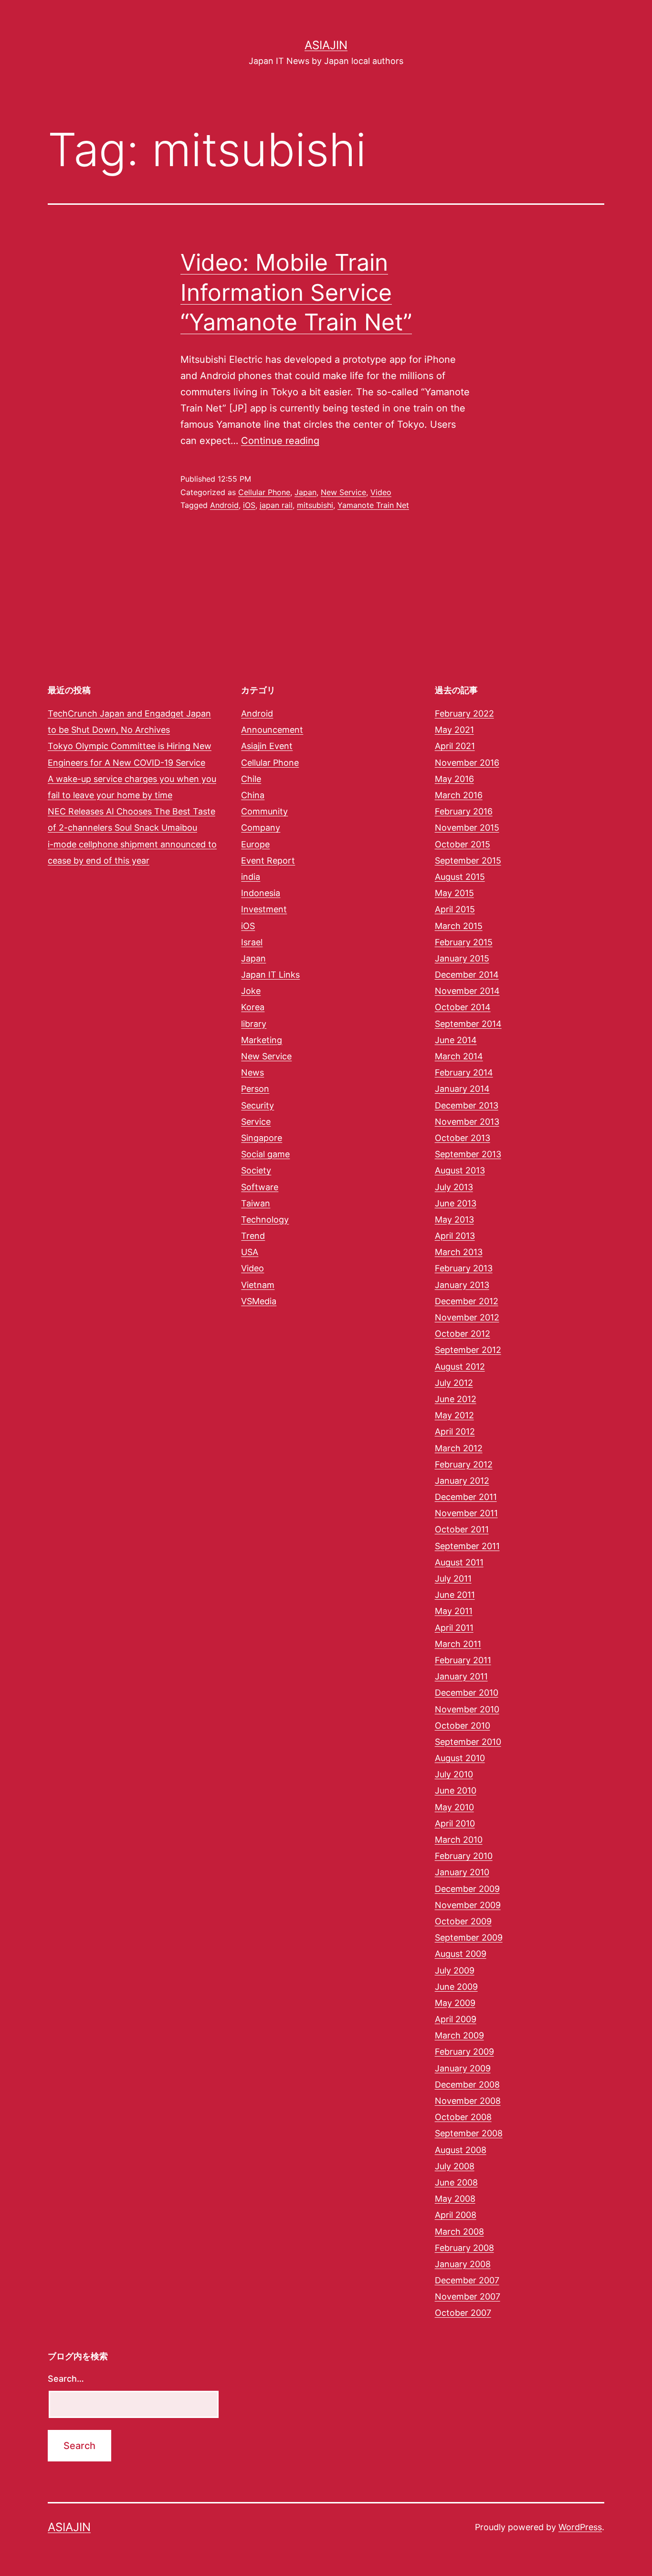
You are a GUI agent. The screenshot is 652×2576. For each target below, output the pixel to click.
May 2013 (454, 1219)
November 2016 (467, 763)
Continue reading (280, 441)
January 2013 (462, 1285)
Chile (251, 779)
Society (256, 1170)
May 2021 (454, 730)
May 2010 (454, 1807)
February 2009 (464, 2052)
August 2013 (460, 1170)
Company (261, 828)
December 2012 (467, 1301)
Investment (264, 909)
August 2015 (460, 877)
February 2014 (464, 1072)
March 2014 (459, 1056)
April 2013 (455, 1236)
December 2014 (467, 975)
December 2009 (467, 1889)
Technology (265, 1219)
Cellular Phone (264, 492)
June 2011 (455, 1595)
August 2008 (461, 2150)
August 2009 (461, 1954)
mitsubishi (315, 505)
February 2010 (464, 1856)
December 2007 (467, 2280)
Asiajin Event (267, 746)
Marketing (262, 1040)
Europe (255, 844)
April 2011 (454, 1628)
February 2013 (464, 1268)
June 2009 (456, 1987)
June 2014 (456, 1040)
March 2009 (459, 2035)
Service (256, 1122)
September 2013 (468, 1154)
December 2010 (467, 1693)
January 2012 (462, 1481)
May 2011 (454, 1611)
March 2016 (459, 795)
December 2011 (466, 1497)
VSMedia (259, 1301)
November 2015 (467, 828)
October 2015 (463, 844)
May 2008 (455, 2199)
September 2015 (468, 860)
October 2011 (462, 1529)
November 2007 (468, 2296)
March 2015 (459, 926)
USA (250, 1252)
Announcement (272, 730)
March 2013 (459, 1252)
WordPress (580, 2527)
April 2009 (456, 2019)
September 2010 (468, 1742)
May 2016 (454, 779)
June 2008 (456, 2182)
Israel (252, 942)
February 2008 (464, 2248)
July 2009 (455, 1970)
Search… (66, 2379)
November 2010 (467, 1709)
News (252, 1072)
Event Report (268, 860)
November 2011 (466, 1513)
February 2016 (464, 811)
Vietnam (258, 1285)
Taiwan (256, 1203)
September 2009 (469, 1937)
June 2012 (456, 1399)
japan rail (276, 505)
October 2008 (463, 2117)
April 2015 (455, 909)
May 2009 (455, 2003)
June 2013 (456, 1203)
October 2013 (463, 1138)
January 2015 (462, 958)
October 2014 (463, 1007)
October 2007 (463, 2313)
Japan (305, 492)
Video (381, 492)
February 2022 (464, 713)
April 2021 (455, 746)
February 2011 (463, 1660)
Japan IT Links (270, 975)
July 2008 (455, 2166)
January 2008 (463, 2264)
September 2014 (468, 1024)
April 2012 (455, 1431)
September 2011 (467, 1546)
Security (258, 1105)
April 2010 (455, 1823)
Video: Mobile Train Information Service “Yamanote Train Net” (296, 292)
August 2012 (460, 1367)
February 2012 (464, 1464)
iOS (249, 505)
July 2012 (454, 1383)
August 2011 (459, 1562)
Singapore (262, 1138)
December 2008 (467, 2085)
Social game (265, 1154)
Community (264, 811)
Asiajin (326, 45)
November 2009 (468, 1905)
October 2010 (463, 1726)
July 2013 (454, 1187)
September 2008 (469, 2133)
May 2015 (454, 893)
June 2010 (456, 1790)
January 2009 (463, 2068)
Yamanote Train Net (373, 505)
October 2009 (463, 1921)
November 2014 (467, 991)
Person (255, 1089)
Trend (253, 1236)
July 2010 (454, 1774)
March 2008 (459, 2232)
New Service (343, 492)
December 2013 (467, 1105)
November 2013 (467, 1122)
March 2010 (459, 1840)
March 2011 (458, 1644)
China (253, 795)
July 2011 (453, 1578)
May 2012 (454, 1415)
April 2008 (456, 2215)
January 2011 (461, 1676)
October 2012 (463, 1334)
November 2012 (467, 1317)
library (254, 1024)
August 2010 (460, 1758)
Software (260, 1187)
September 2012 (468, 1350)
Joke (251, 991)
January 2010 (462, 1872)
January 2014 (462, 1089)
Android (224, 505)
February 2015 (464, 942)
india (251, 877)
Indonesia (261, 893)
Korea (253, 1007)
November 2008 (468, 2101)
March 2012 (459, 1448)
